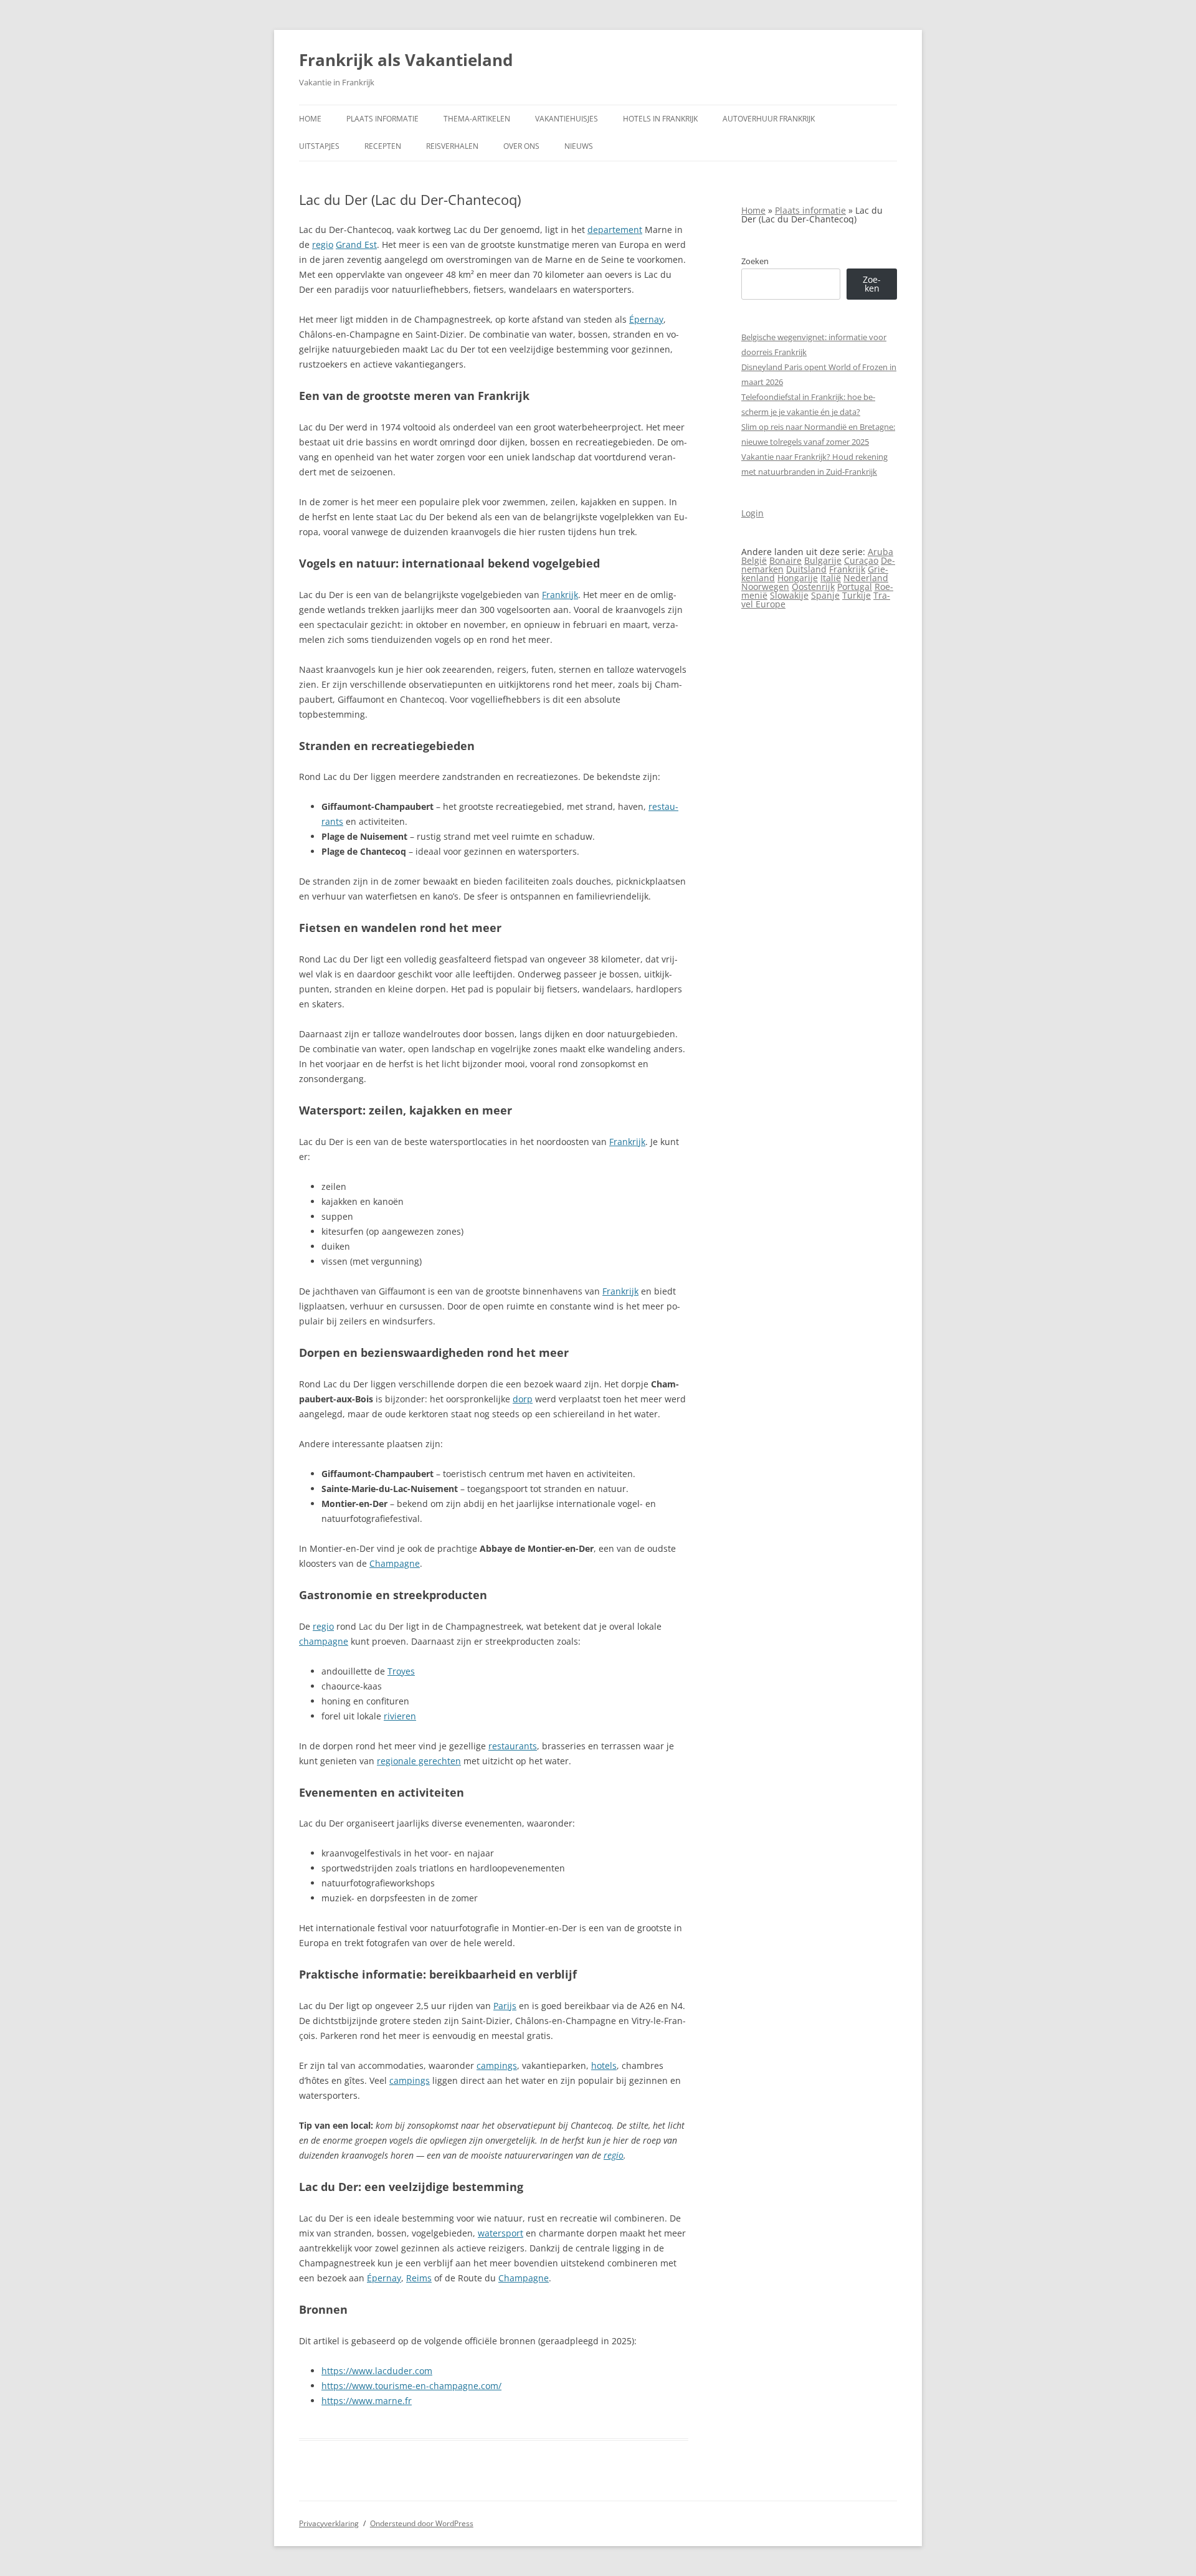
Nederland (866, 578)
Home (310, 119)
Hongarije (798, 578)
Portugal (855, 587)
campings (497, 2065)
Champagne (395, 1563)
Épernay (646, 319)
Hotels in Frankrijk (660, 119)
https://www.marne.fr (367, 2401)
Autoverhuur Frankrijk (769, 119)
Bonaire (785, 560)
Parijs (505, 2006)
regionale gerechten (419, 1761)
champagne (324, 1641)
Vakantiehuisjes (567, 119)
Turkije (857, 595)
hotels (604, 2065)
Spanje (825, 595)
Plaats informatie (382, 119)
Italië (831, 578)
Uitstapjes (319, 146)
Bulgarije (823, 560)
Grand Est (356, 245)
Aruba (880, 552)
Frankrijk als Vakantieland (406, 60)
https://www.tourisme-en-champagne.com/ (411, 2386)
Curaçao (861, 560)
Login (752, 513)
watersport (501, 2233)
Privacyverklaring (329, 2523)
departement (615, 230)
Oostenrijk (813, 587)
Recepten (383, 146)
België (754, 560)
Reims (419, 2278)
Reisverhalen (452, 146)
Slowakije (789, 595)
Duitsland (806, 569)
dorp (523, 1399)
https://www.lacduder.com (377, 2371)
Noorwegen (765, 587)
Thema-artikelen (477, 119)
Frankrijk (560, 595)
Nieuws (579, 146)
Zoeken (755, 261)
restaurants (513, 1746)
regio (323, 245)
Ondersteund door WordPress (422, 2523)
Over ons (521, 146)
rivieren (400, 1716)
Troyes (401, 1671)
